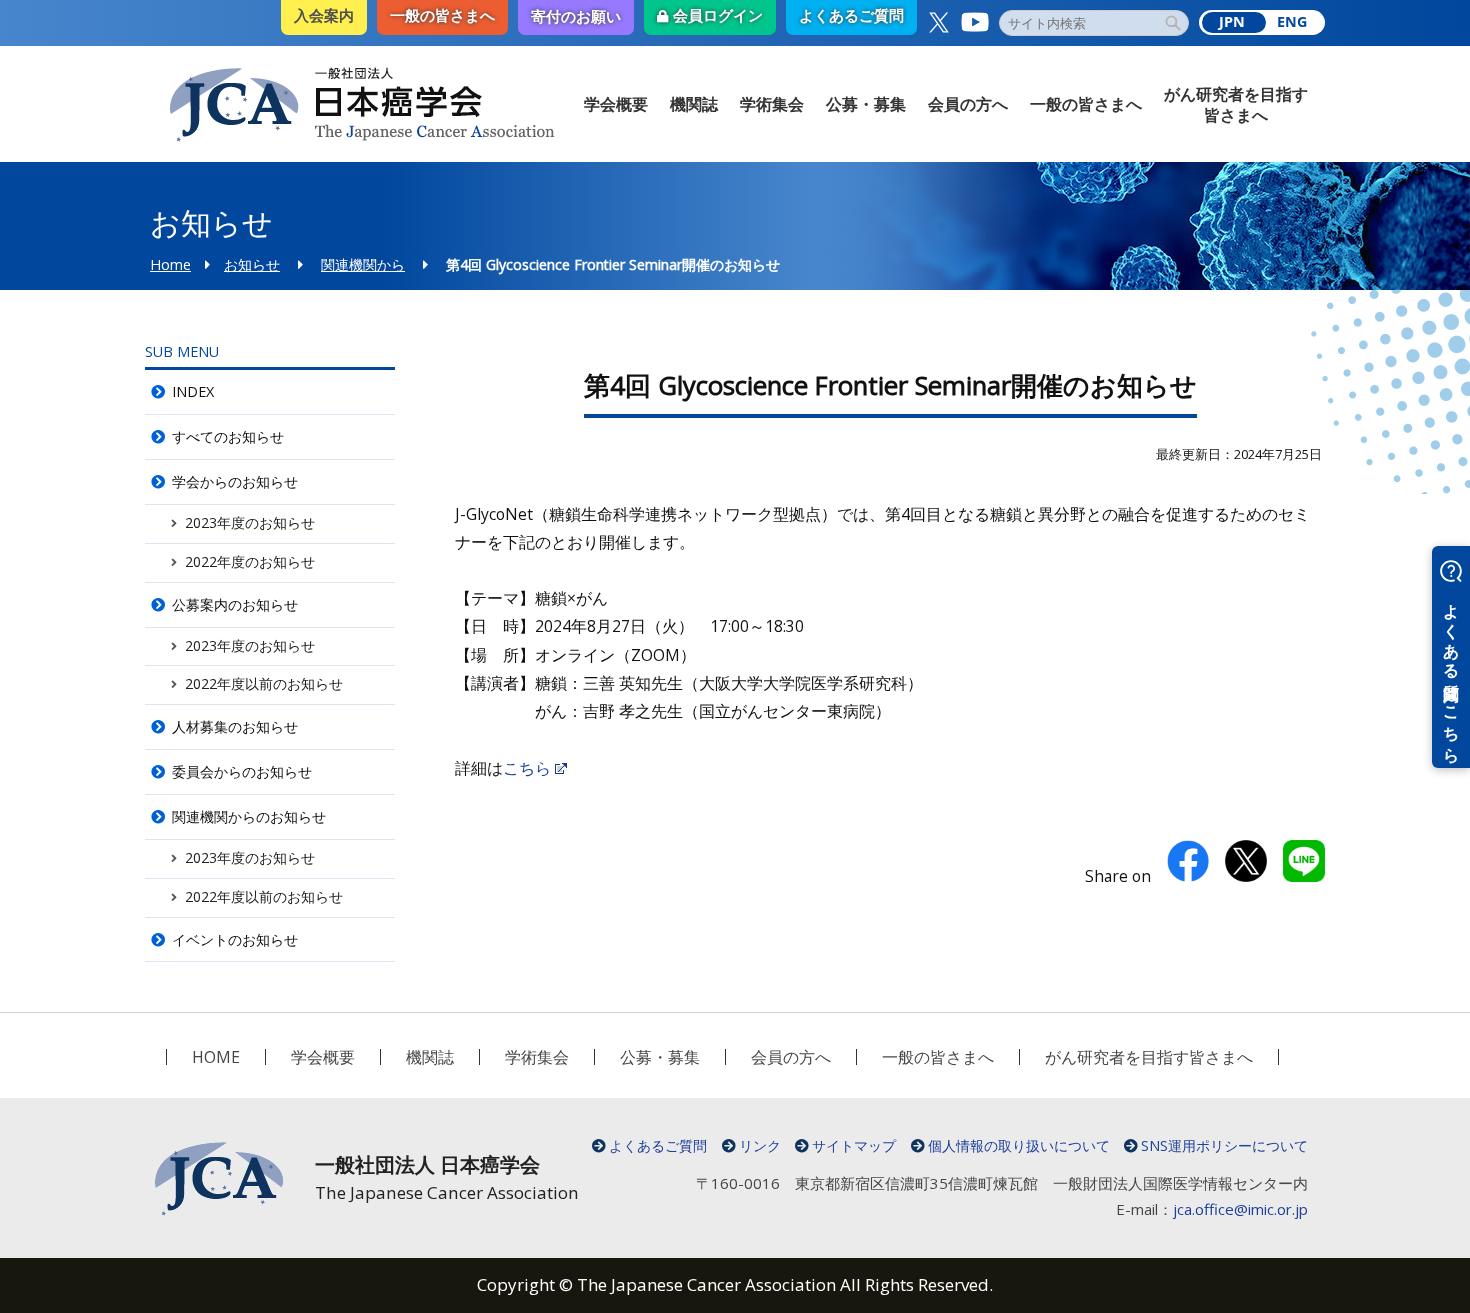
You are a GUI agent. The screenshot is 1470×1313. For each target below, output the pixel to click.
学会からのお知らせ (235, 481)
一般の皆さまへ (1086, 104)
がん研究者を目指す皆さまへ (1236, 104)
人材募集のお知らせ (235, 726)
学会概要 (616, 104)
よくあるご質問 (658, 1145)
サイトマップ (854, 1145)
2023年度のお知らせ (250, 522)
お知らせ (252, 264)
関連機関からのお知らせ (249, 816)
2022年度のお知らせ (250, 561)
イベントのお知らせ (235, 939)
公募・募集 (866, 104)
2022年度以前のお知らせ (264, 683)
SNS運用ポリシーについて (1224, 1145)
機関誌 (694, 104)
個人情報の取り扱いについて (1019, 1145)
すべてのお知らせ (228, 436)
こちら (527, 768)
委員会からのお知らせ (242, 771)
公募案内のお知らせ (235, 604)
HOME (216, 1057)
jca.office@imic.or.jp (1240, 1209)
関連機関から (363, 264)
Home (170, 264)
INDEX (193, 391)
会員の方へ (968, 104)
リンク (760, 1145)
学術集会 (772, 104)
